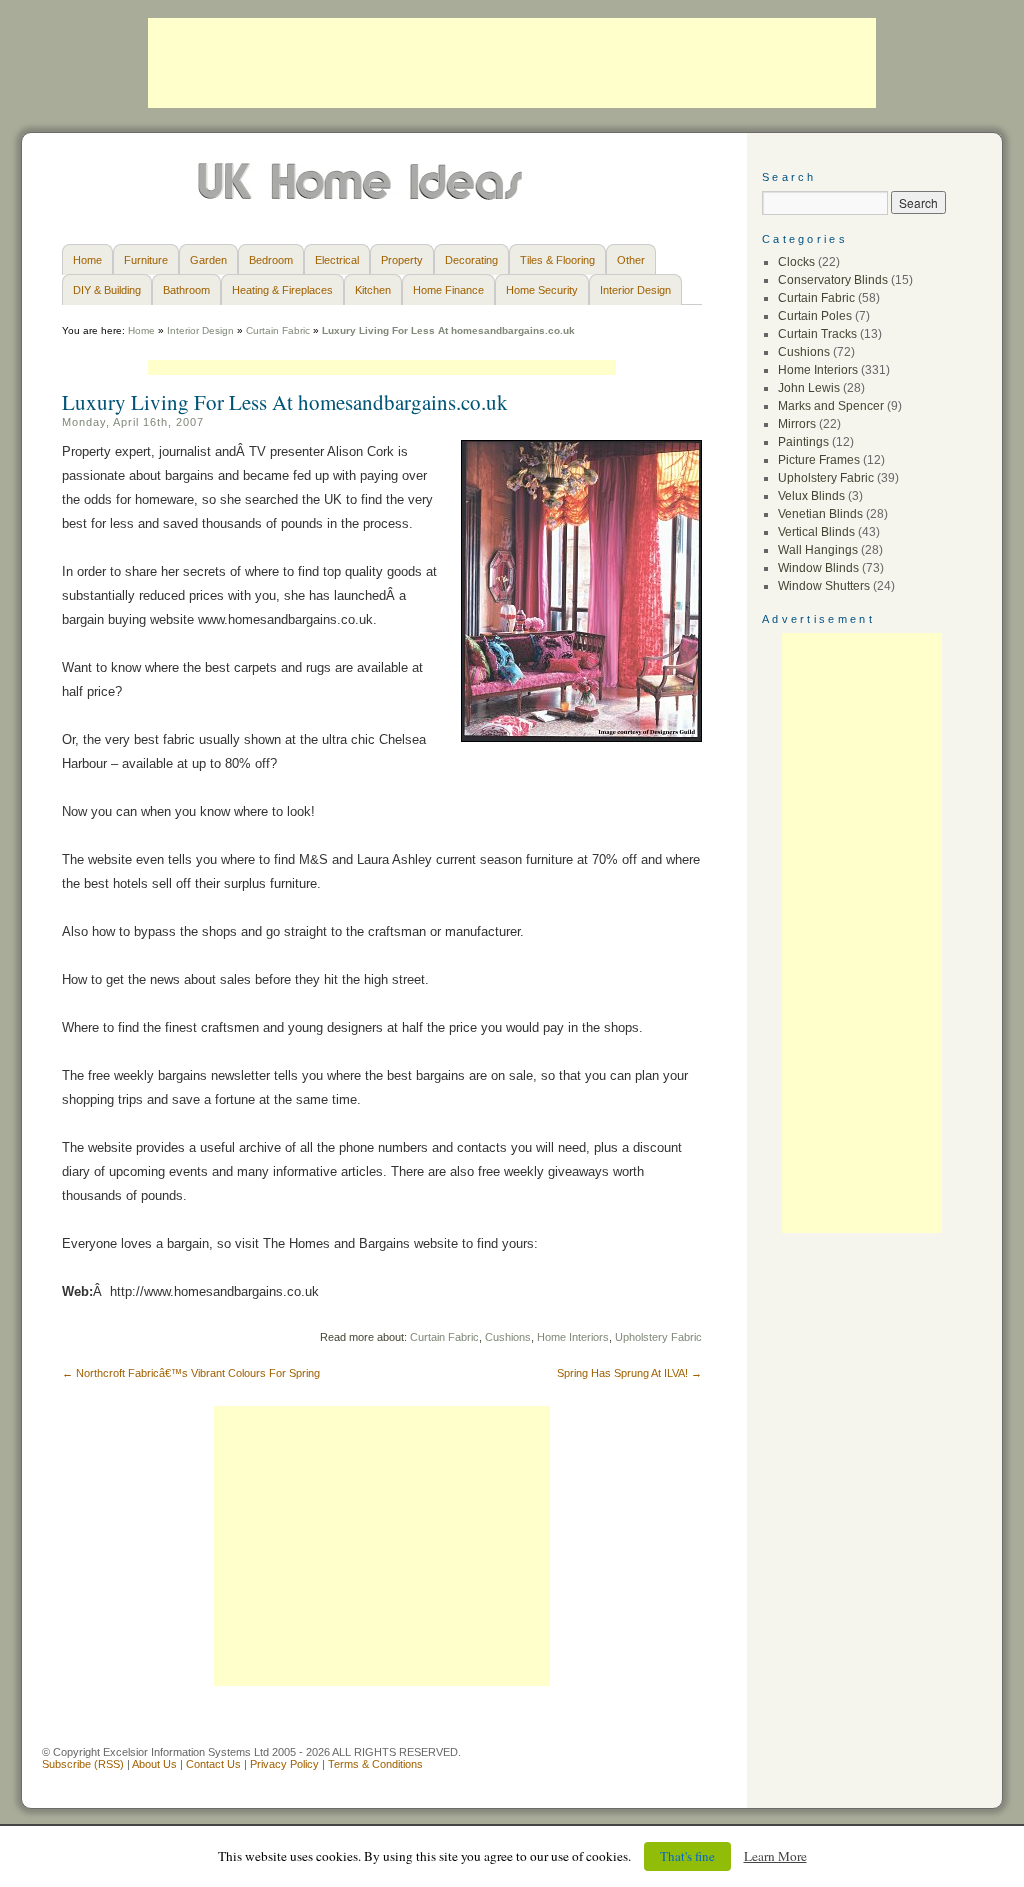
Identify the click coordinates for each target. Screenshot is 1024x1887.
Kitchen (373, 290)
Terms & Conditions (375, 1764)
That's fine (687, 1856)
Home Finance (448, 290)
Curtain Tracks (817, 334)
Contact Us (213, 1764)
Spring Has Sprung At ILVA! (629, 1373)
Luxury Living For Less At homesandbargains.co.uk (285, 402)
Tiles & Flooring (557, 260)
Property (402, 260)
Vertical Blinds (816, 532)
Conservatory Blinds (833, 280)
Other (631, 260)
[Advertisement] (512, 63)
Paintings (803, 442)
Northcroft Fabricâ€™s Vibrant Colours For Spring (191, 1373)
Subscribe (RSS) (83, 1764)
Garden (208, 260)
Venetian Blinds (820, 514)
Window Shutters (824, 586)
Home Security (542, 290)
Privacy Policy (284, 1764)
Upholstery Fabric (658, 1337)
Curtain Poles (815, 316)
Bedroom (271, 260)
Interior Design (635, 290)
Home (87, 260)
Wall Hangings (818, 550)
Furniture (146, 260)
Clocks (796, 262)
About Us (154, 1764)
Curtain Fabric (278, 330)
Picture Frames (819, 460)
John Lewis (809, 388)
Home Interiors (573, 1337)
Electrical (337, 260)
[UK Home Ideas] (362, 195)
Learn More (775, 1856)
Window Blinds (818, 568)
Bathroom (186, 290)
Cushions (508, 1337)
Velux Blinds (811, 496)
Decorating (471, 260)
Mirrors (797, 424)
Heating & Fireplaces (282, 290)
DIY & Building (107, 290)
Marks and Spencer (831, 406)
